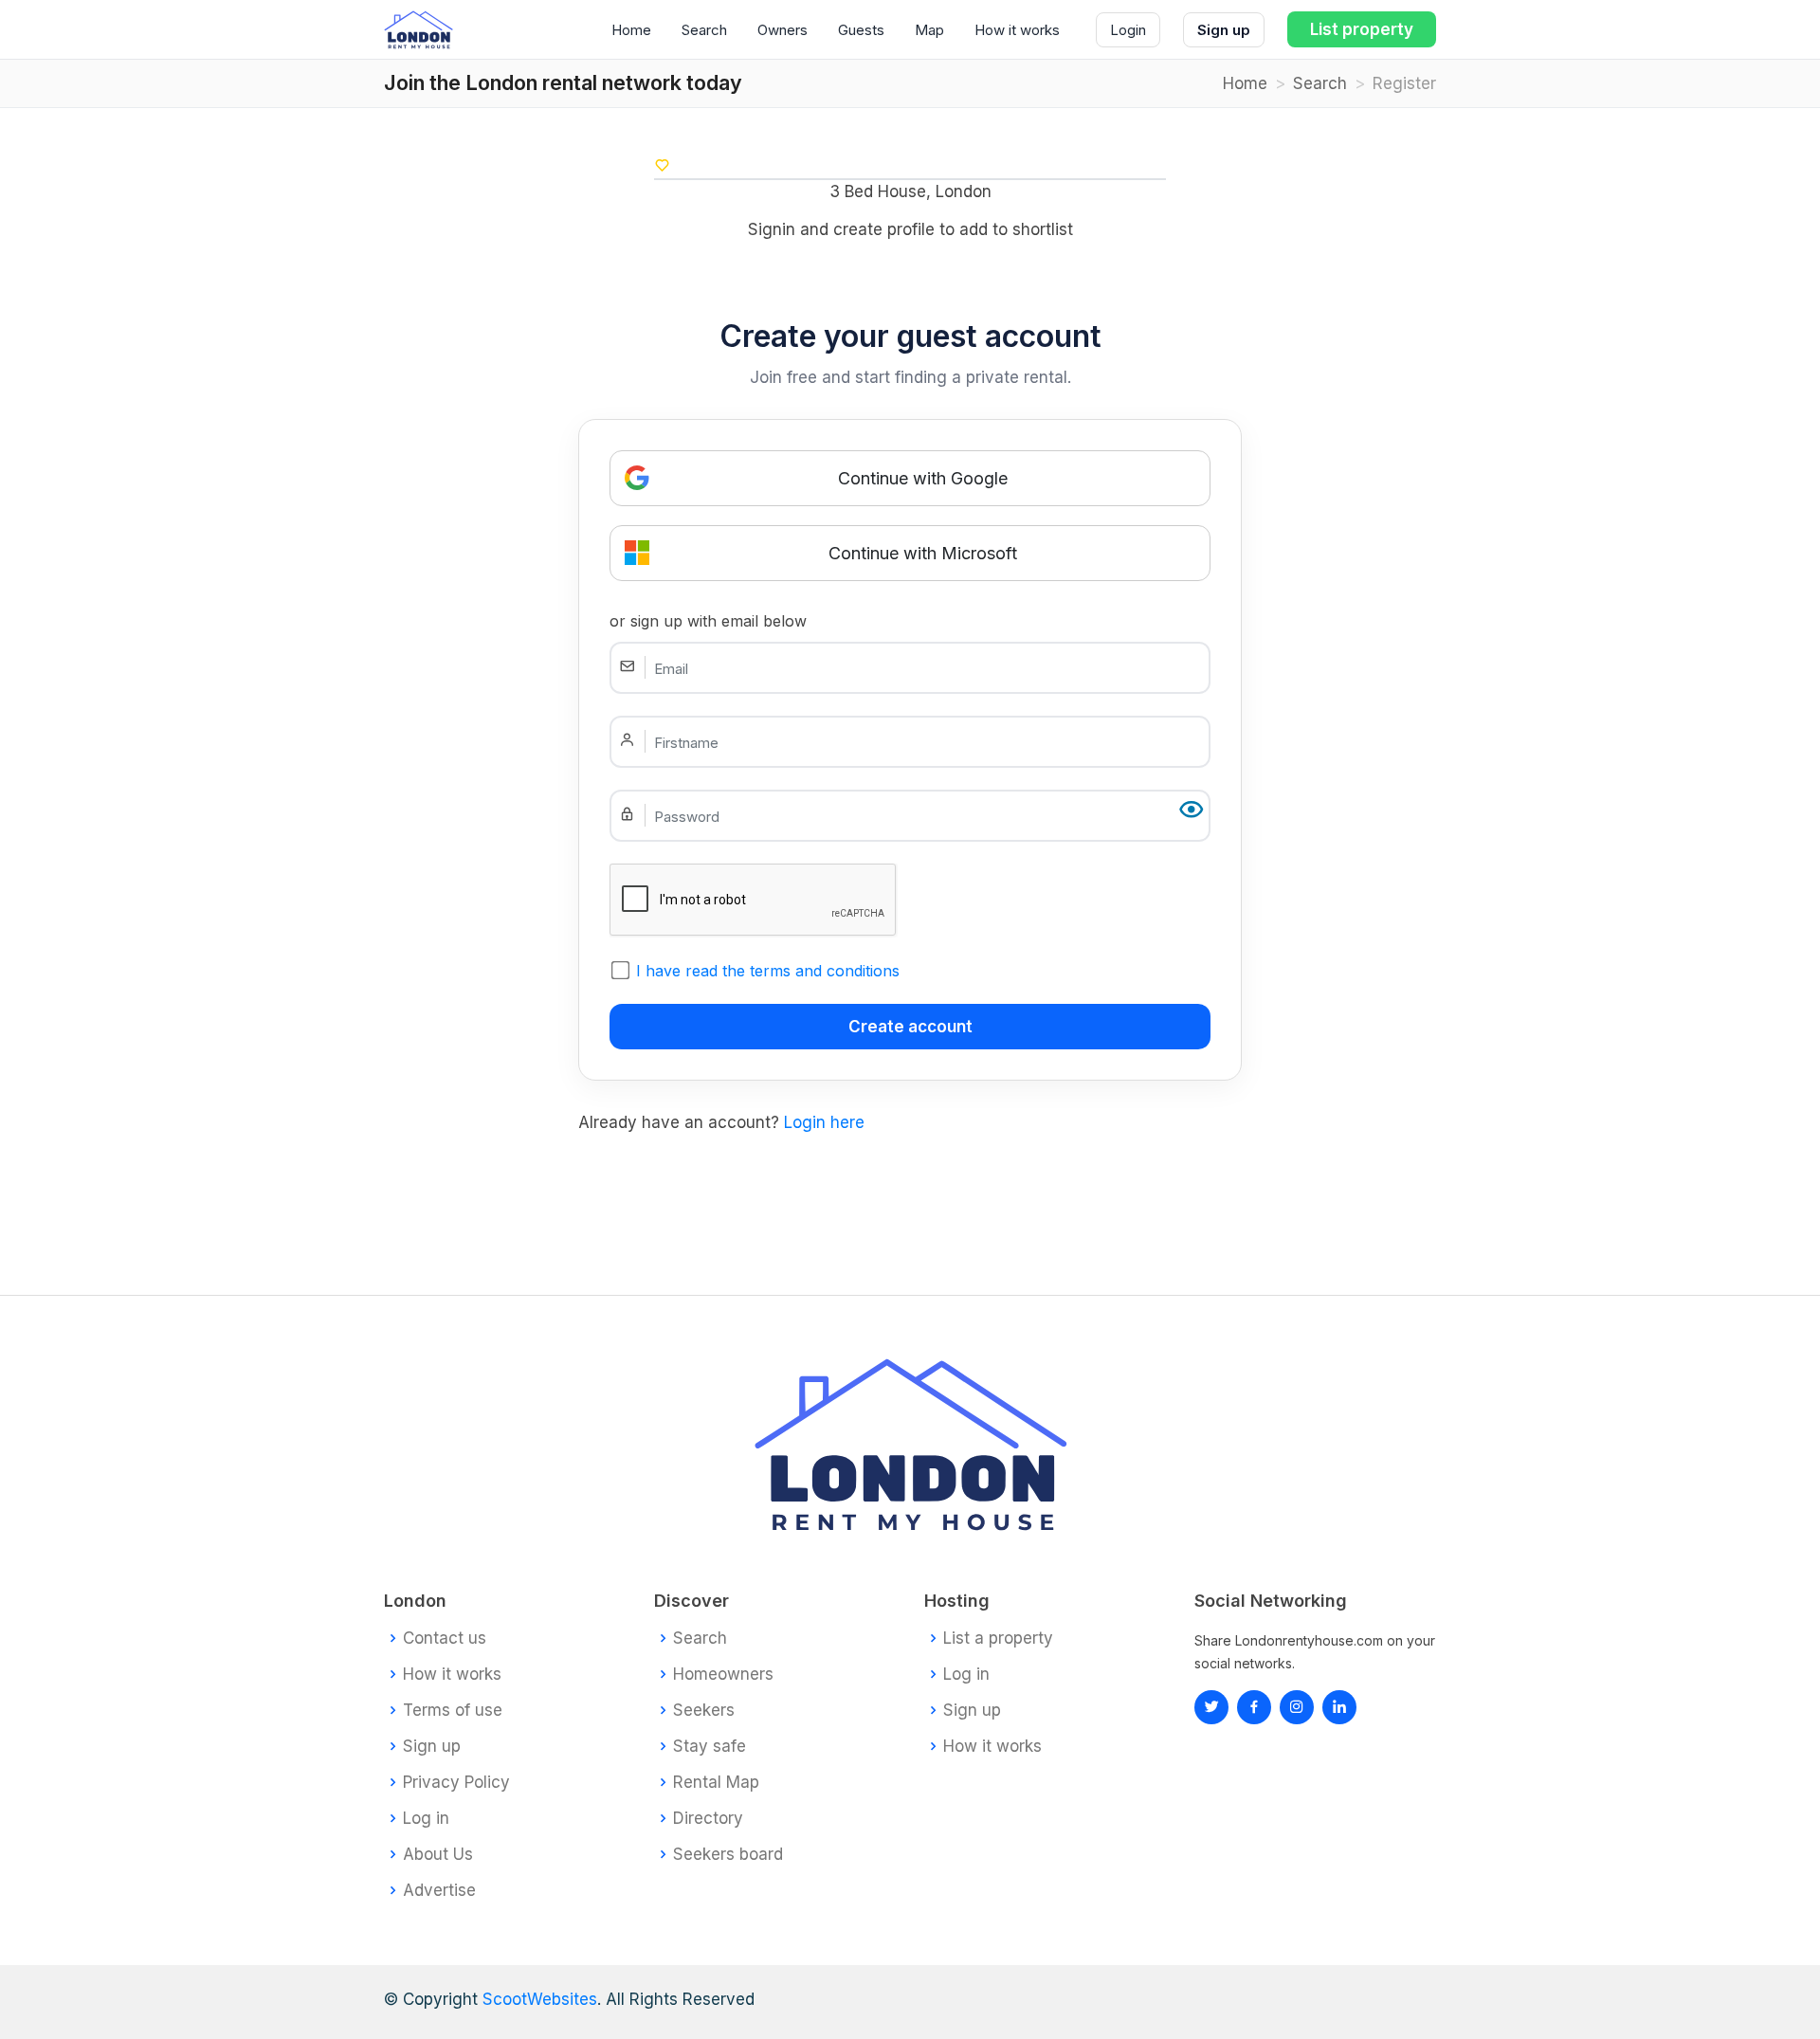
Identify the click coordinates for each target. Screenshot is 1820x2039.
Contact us (445, 1638)
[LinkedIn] (1297, 1707)
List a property (998, 1638)
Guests (861, 30)
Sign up (1224, 30)
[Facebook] (1254, 1707)
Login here (824, 1122)
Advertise (439, 1891)
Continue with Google (923, 478)
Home (631, 30)
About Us (438, 1855)
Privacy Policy (456, 1783)
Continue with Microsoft (923, 553)
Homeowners (723, 1675)
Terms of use (453, 1711)
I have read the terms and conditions (768, 971)
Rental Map (716, 1783)
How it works (1017, 30)
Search (704, 30)
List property (1362, 29)
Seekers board (728, 1855)
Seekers (704, 1711)
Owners (783, 30)
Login (1128, 30)
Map (929, 30)
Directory (708, 1819)
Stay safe (710, 1747)
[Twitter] (1211, 1707)
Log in (426, 1819)
